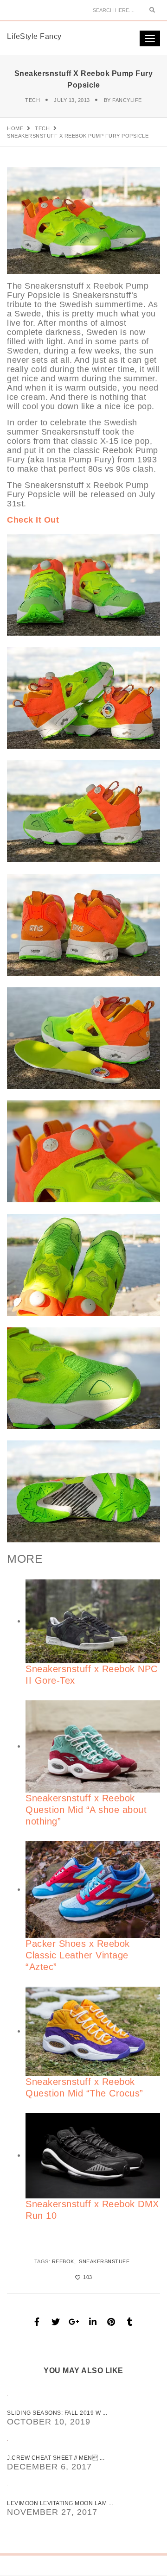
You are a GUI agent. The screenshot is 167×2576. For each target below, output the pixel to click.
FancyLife (127, 100)
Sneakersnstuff (104, 2261)
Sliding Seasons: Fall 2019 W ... (57, 2413)
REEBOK (63, 2261)
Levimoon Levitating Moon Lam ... (60, 2503)
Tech (32, 100)
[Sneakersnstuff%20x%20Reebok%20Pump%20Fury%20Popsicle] (37, 2322)
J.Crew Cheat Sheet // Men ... (56, 2458)
